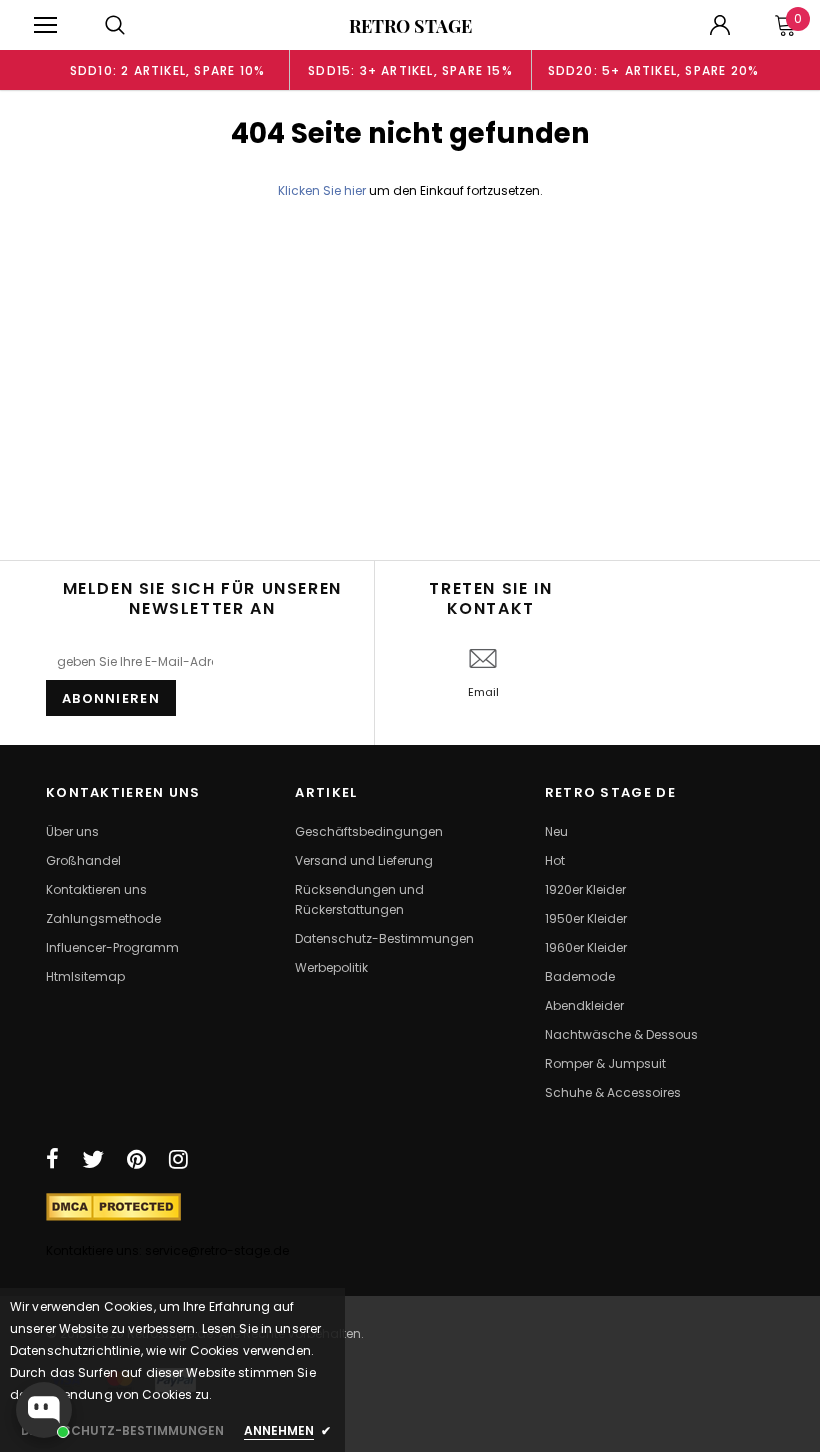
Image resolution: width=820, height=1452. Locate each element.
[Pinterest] (136, 1159)
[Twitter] (93, 1159)
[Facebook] (52, 1159)
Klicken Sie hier (323, 190)
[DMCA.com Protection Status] (113, 1206)
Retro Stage (410, 26)
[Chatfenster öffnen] (44, 1410)
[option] (167, 70)
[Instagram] (178, 1159)
